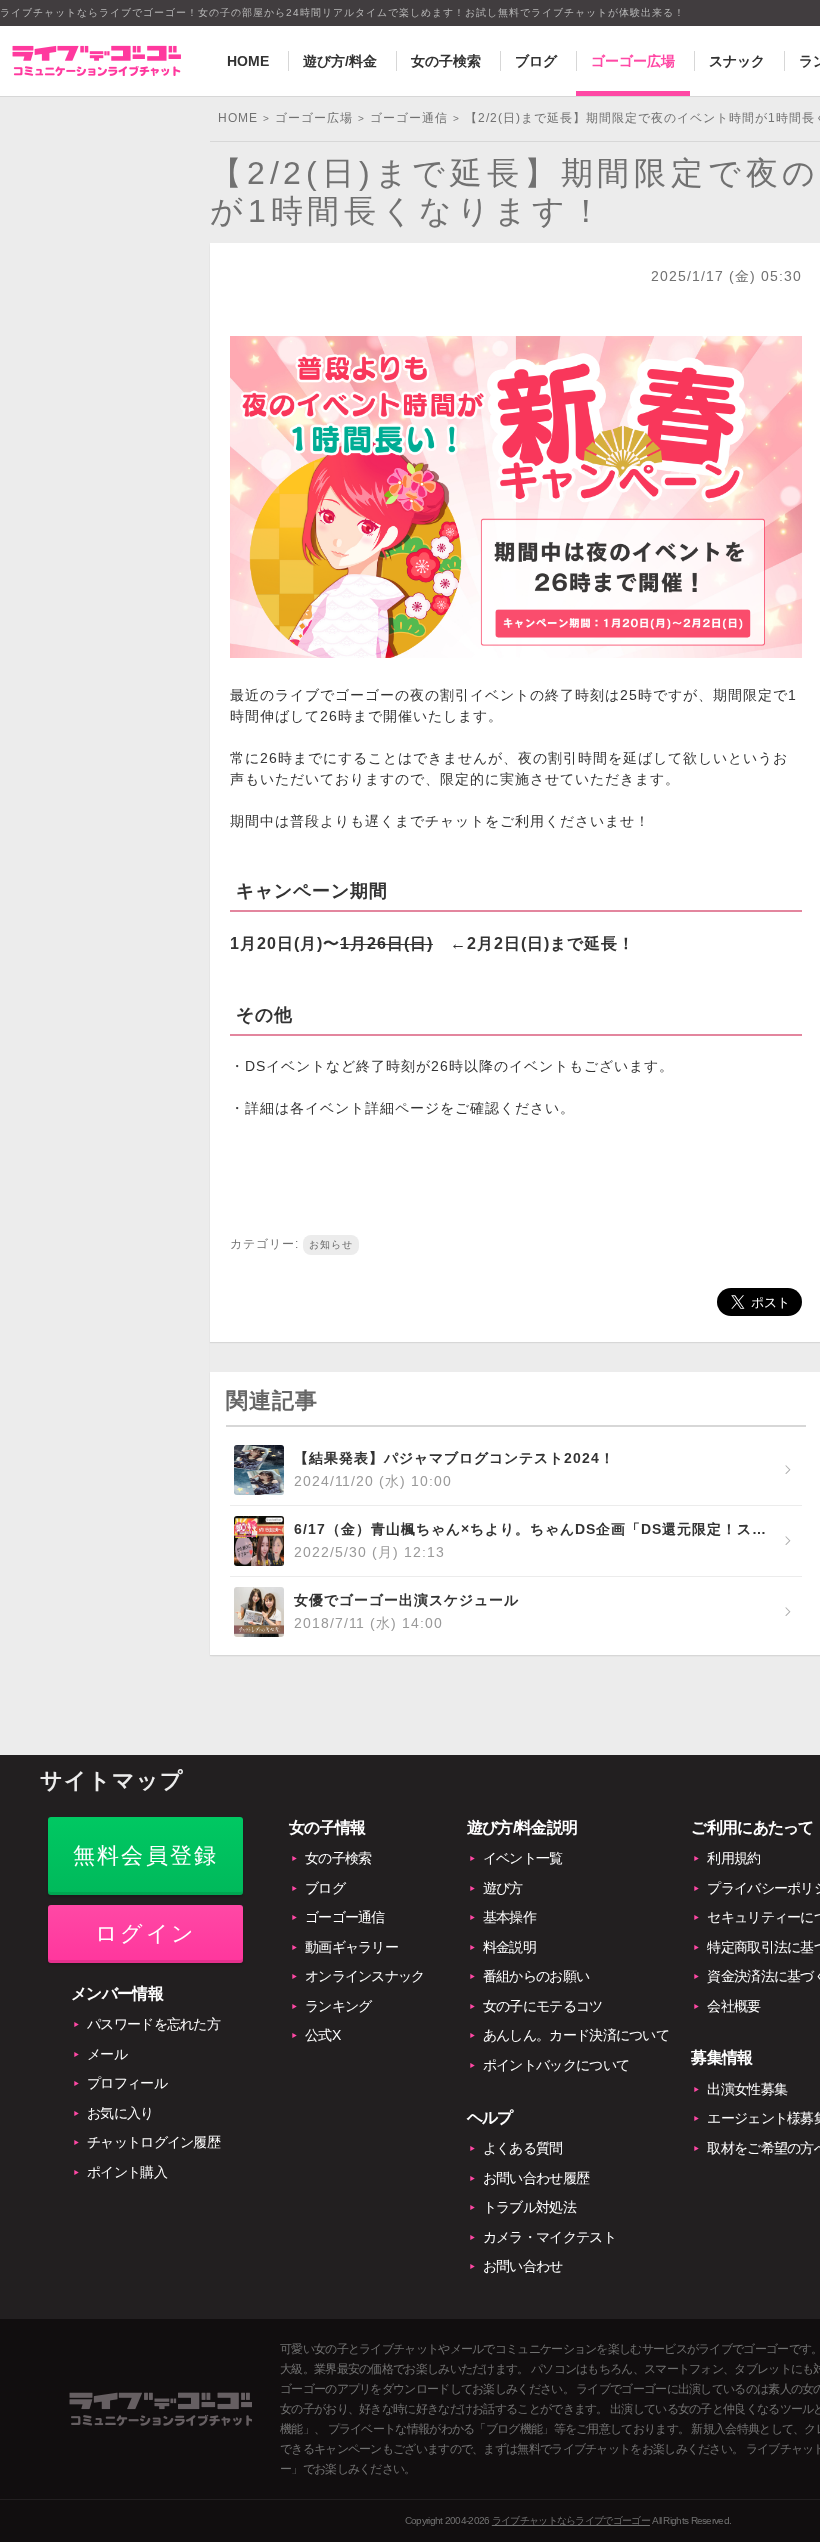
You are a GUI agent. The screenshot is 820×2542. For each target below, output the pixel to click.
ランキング (338, 2006)
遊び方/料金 (340, 61)
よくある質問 (523, 2148)
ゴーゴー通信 (345, 1917)
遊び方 (503, 1888)
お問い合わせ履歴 (536, 2178)
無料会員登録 (145, 1855)
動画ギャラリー (351, 1947)
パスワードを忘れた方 (153, 2024)
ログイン (145, 1933)
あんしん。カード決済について (576, 2035)
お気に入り (120, 2113)
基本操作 (509, 1917)
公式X (322, 2035)
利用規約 (733, 1858)
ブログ (536, 61)
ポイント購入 (127, 2172)
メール (107, 2054)
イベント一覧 (523, 1858)
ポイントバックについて (556, 2065)
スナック (737, 61)
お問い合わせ (523, 2266)
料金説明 (509, 1947)
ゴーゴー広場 (633, 61)
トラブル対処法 (529, 2207)
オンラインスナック (365, 1976)
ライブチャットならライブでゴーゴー (571, 2520)
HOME (248, 61)
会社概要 (733, 2006)
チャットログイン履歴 (153, 2142)
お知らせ (331, 1244)
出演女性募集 (747, 2089)
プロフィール (127, 2083)
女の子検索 (446, 61)
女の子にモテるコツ (543, 2006)
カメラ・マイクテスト (549, 2237)
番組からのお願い (536, 1976)
